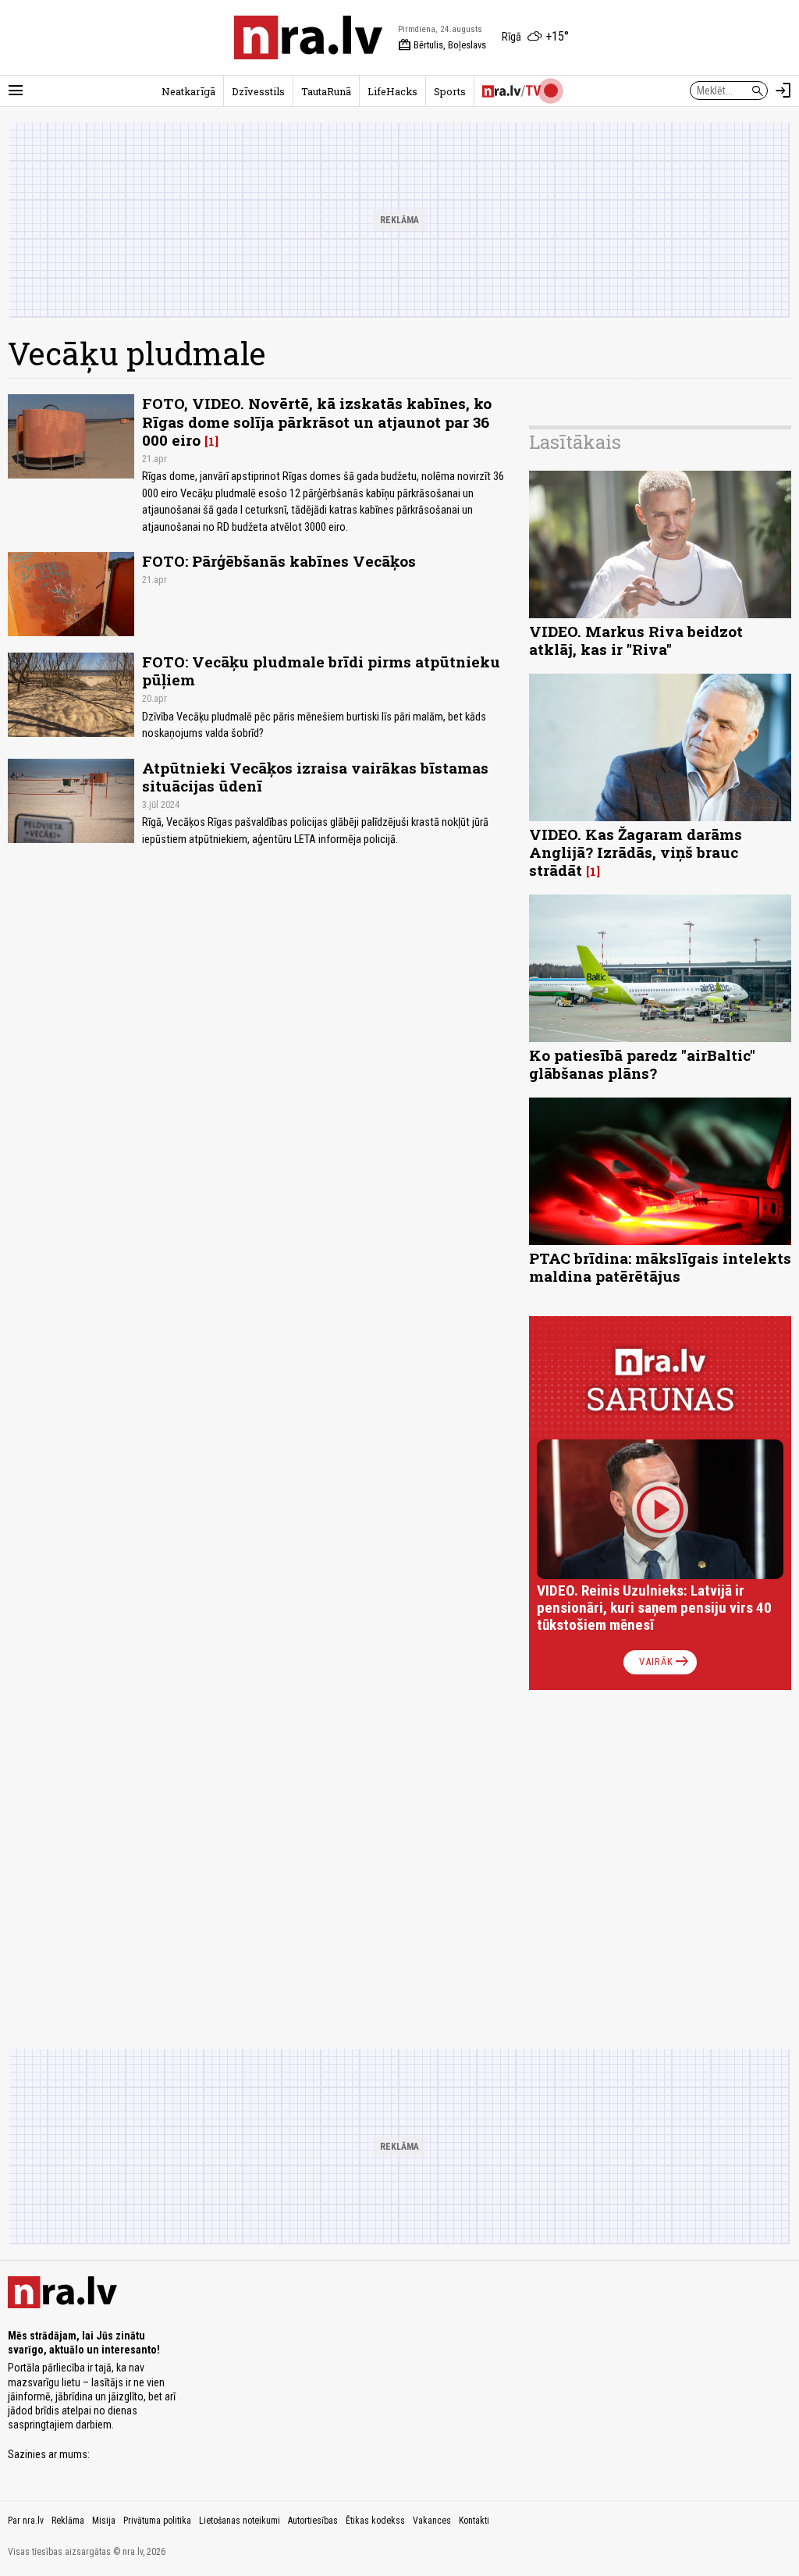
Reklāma (68, 2521)
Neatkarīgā (188, 91)
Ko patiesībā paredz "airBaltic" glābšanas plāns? (642, 1064)
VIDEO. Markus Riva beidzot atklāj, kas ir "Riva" (636, 640)
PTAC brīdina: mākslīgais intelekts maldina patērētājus (660, 1267)
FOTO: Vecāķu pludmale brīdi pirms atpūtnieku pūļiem (321, 671)
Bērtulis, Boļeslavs (442, 45)
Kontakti (474, 2521)
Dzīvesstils (258, 91)
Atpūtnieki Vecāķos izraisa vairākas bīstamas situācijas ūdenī (315, 777)
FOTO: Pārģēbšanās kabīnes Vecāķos (279, 561)
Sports (450, 91)
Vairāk (665, 1662)
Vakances (432, 2521)
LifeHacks (392, 91)
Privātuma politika (157, 2521)
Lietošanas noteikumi (240, 2521)
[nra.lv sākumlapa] (308, 37)
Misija (104, 2521)
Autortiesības (313, 2521)
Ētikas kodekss (375, 2521)
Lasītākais (575, 442)
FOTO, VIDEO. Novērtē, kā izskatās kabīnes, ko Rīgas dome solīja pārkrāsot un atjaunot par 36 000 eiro (317, 421)
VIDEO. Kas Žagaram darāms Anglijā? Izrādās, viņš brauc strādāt (636, 852)
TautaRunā (326, 91)
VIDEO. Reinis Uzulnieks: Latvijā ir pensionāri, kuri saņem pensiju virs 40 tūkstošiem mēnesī (654, 1608)
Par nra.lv (26, 2521)
